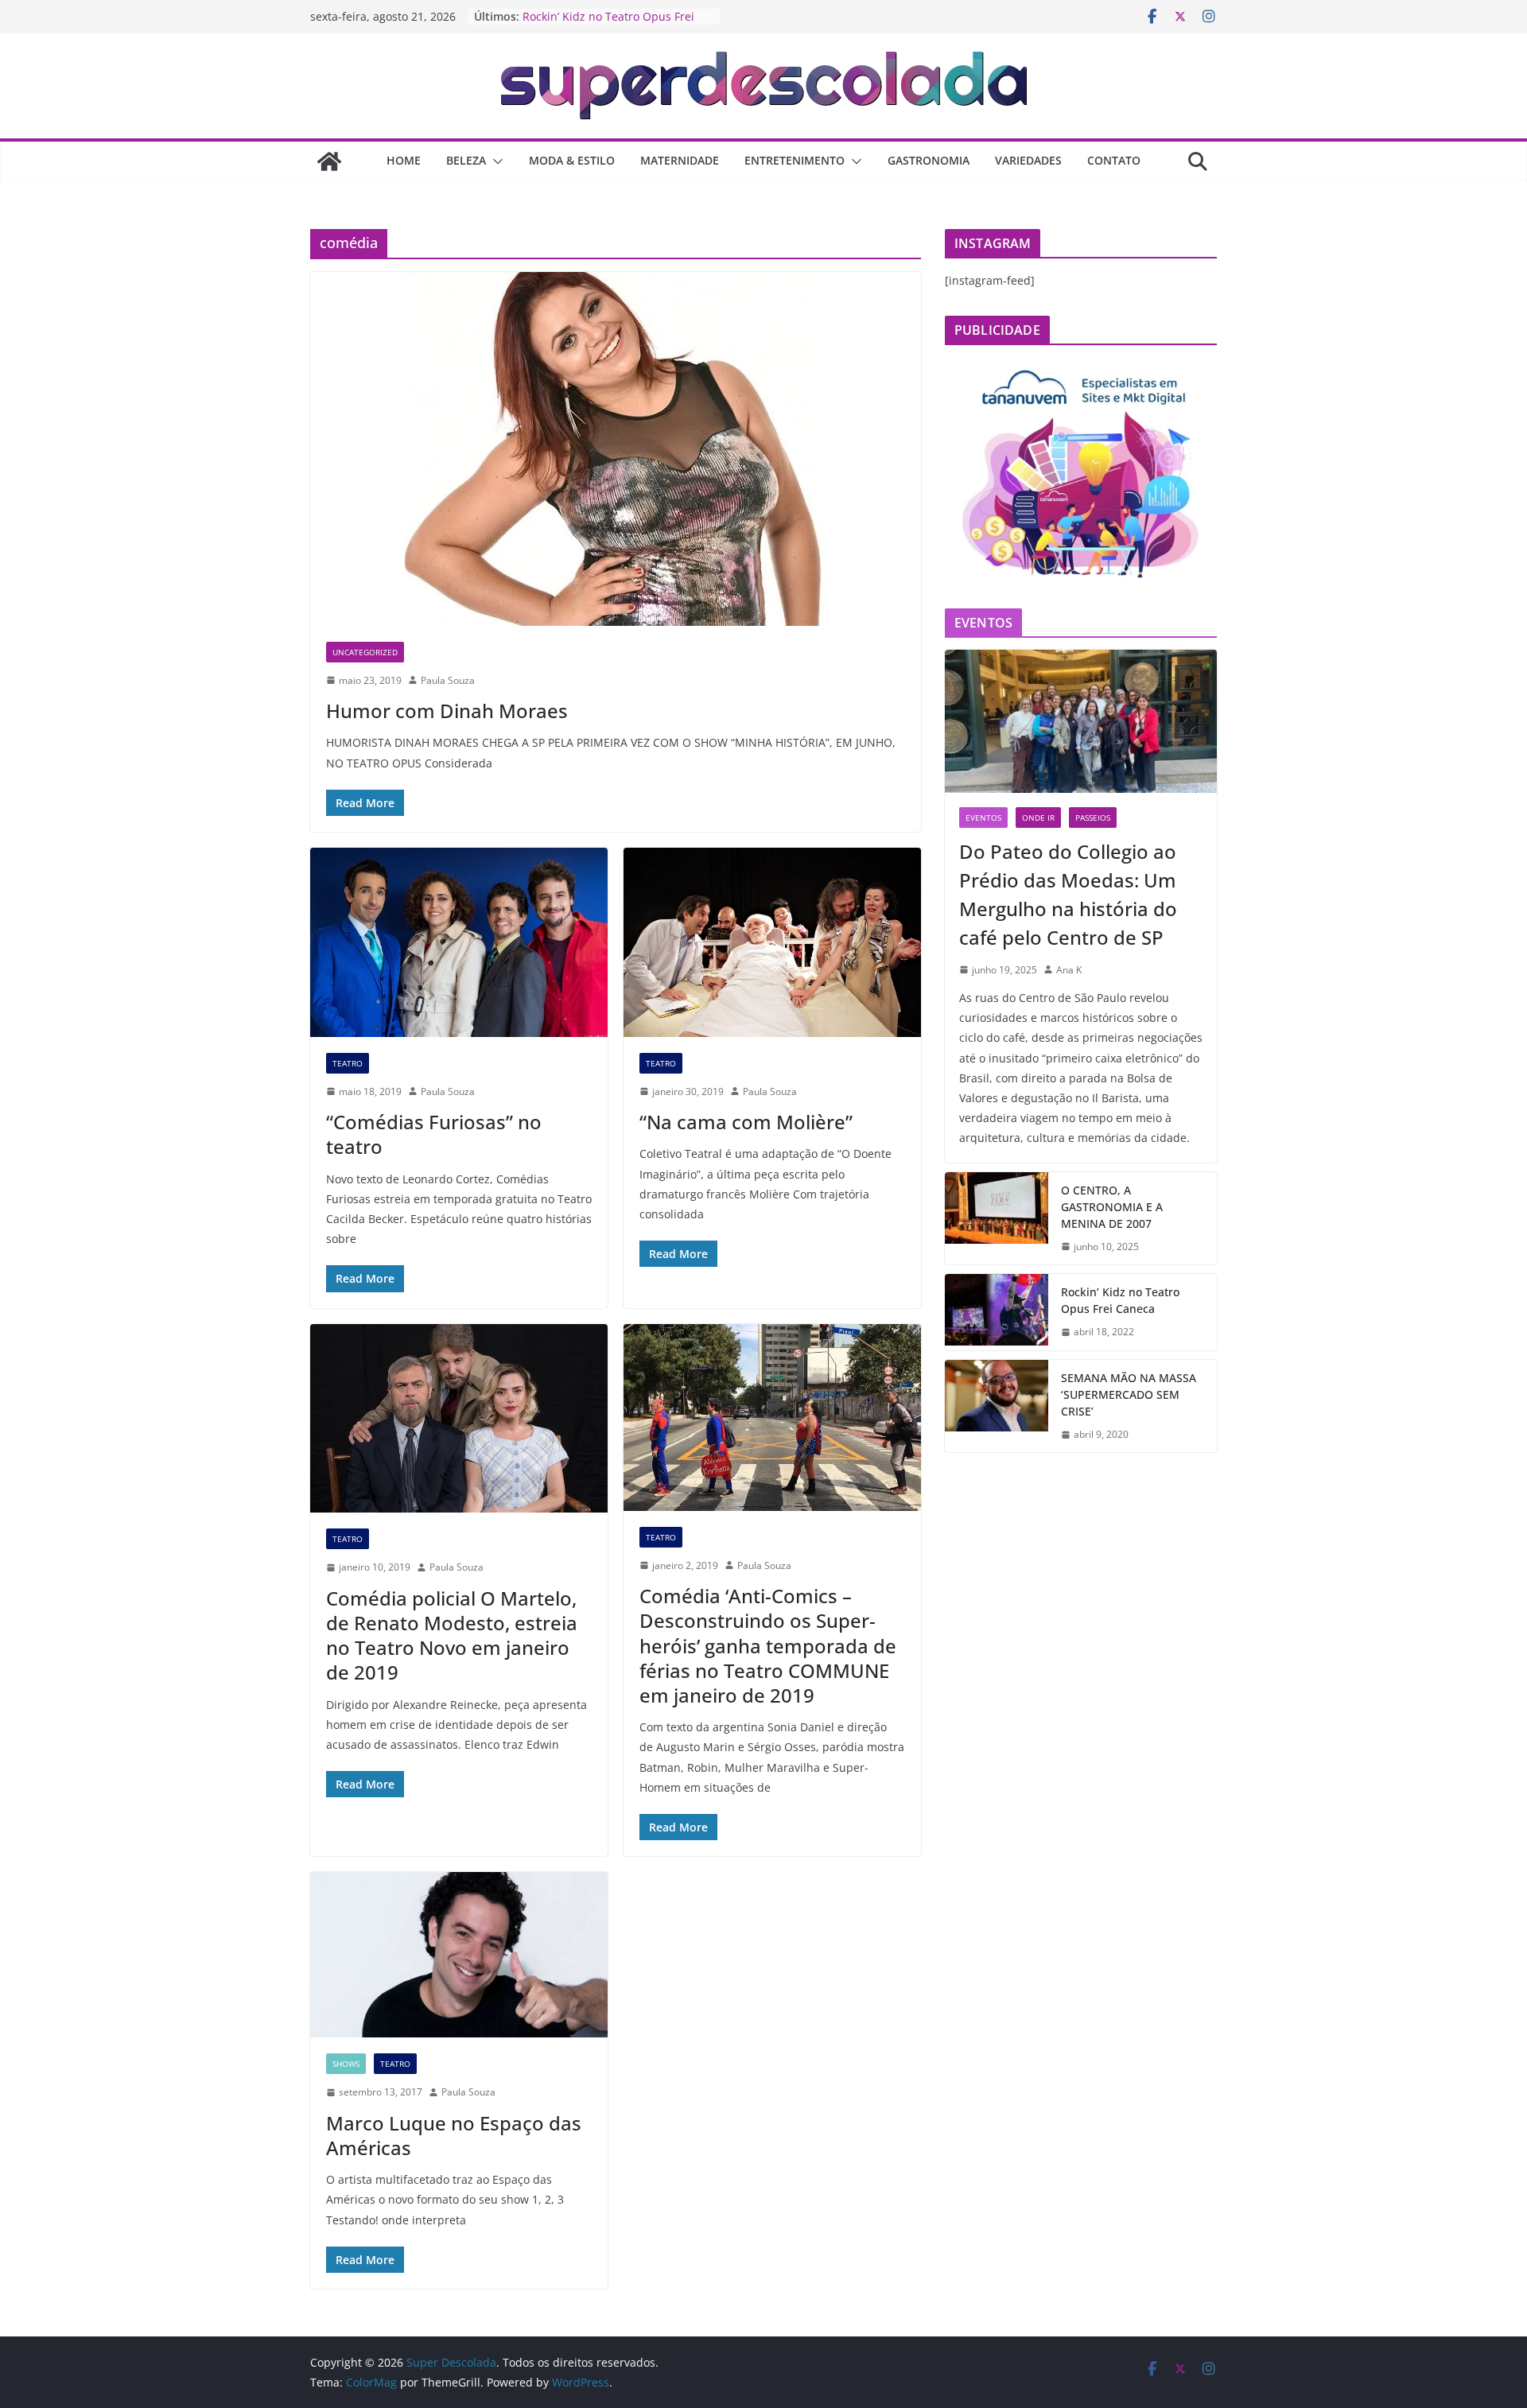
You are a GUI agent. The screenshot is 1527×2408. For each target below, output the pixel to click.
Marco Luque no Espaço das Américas (454, 2135)
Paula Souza (448, 680)
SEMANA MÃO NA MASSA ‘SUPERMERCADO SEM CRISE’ (1129, 1394)
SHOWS (346, 2064)
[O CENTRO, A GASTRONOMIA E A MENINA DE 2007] (997, 1219)
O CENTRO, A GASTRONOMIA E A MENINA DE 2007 (1112, 1207)
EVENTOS (983, 818)
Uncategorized (365, 652)
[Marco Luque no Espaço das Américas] (459, 1955)
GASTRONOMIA (929, 160)
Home (404, 160)
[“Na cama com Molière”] (772, 942)
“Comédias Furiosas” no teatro (434, 1134)
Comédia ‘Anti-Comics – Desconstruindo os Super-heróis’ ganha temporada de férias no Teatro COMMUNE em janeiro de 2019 (768, 1645)
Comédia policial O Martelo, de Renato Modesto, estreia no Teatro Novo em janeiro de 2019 (452, 1635)
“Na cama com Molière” (746, 1122)
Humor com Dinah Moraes (447, 711)
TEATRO (348, 1063)
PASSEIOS (1093, 818)
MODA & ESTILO (572, 160)
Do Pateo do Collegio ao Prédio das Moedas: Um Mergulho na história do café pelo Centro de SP (1068, 894)
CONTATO (1114, 160)
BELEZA (466, 160)
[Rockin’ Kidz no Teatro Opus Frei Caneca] (997, 1312)
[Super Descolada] (329, 161)
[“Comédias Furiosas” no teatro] (459, 942)
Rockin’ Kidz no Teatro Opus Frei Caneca (1120, 1300)
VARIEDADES (1028, 160)
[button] (495, 161)
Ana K (1069, 970)
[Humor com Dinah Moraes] (616, 449)
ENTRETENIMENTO (795, 160)
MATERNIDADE (680, 160)
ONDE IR (1038, 818)
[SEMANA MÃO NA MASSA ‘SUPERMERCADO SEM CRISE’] (997, 1406)
